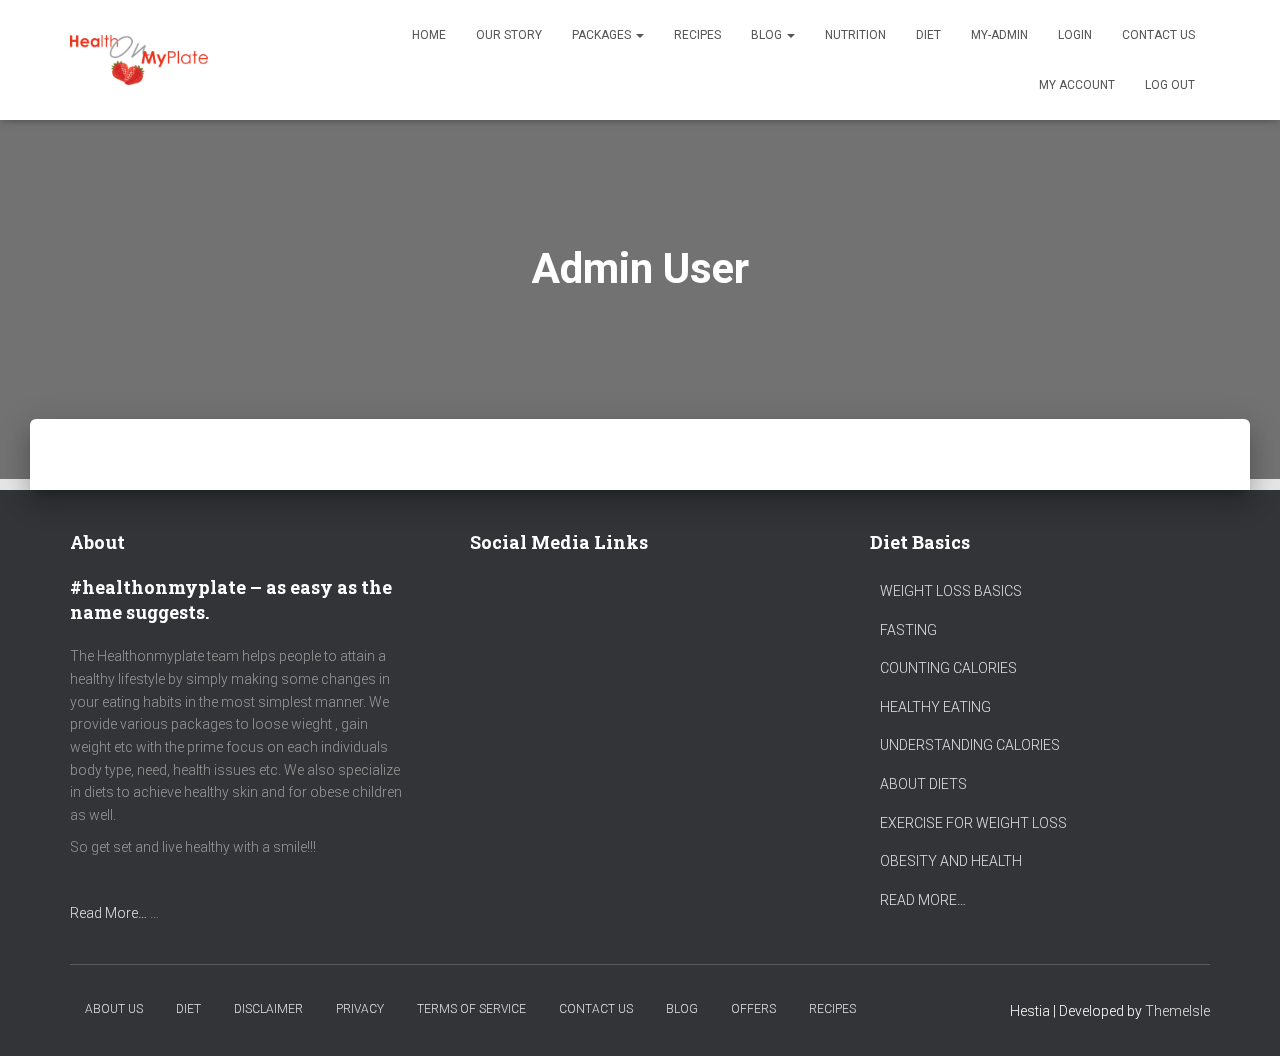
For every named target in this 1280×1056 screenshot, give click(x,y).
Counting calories (948, 668)
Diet (928, 35)
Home (429, 35)
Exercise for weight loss (973, 823)
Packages (603, 35)
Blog (768, 35)
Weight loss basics (951, 591)
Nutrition (855, 35)
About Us (114, 1009)
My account (1077, 85)
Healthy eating (935, 707)
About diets (923, 784)
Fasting (908, 630)
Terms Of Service (471, 1009)
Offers (753, 1009)
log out (1170, 85)
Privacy (360, 1009)
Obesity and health (951, 861)
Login (1075, 35)
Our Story (509, 35)
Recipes (697, 35)
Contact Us (1158, 35)
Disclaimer (268, 1009)
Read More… (108, 913)
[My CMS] (139, 60)
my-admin (999, 35)
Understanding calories (970, 745)
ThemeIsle (1177, 1011)
